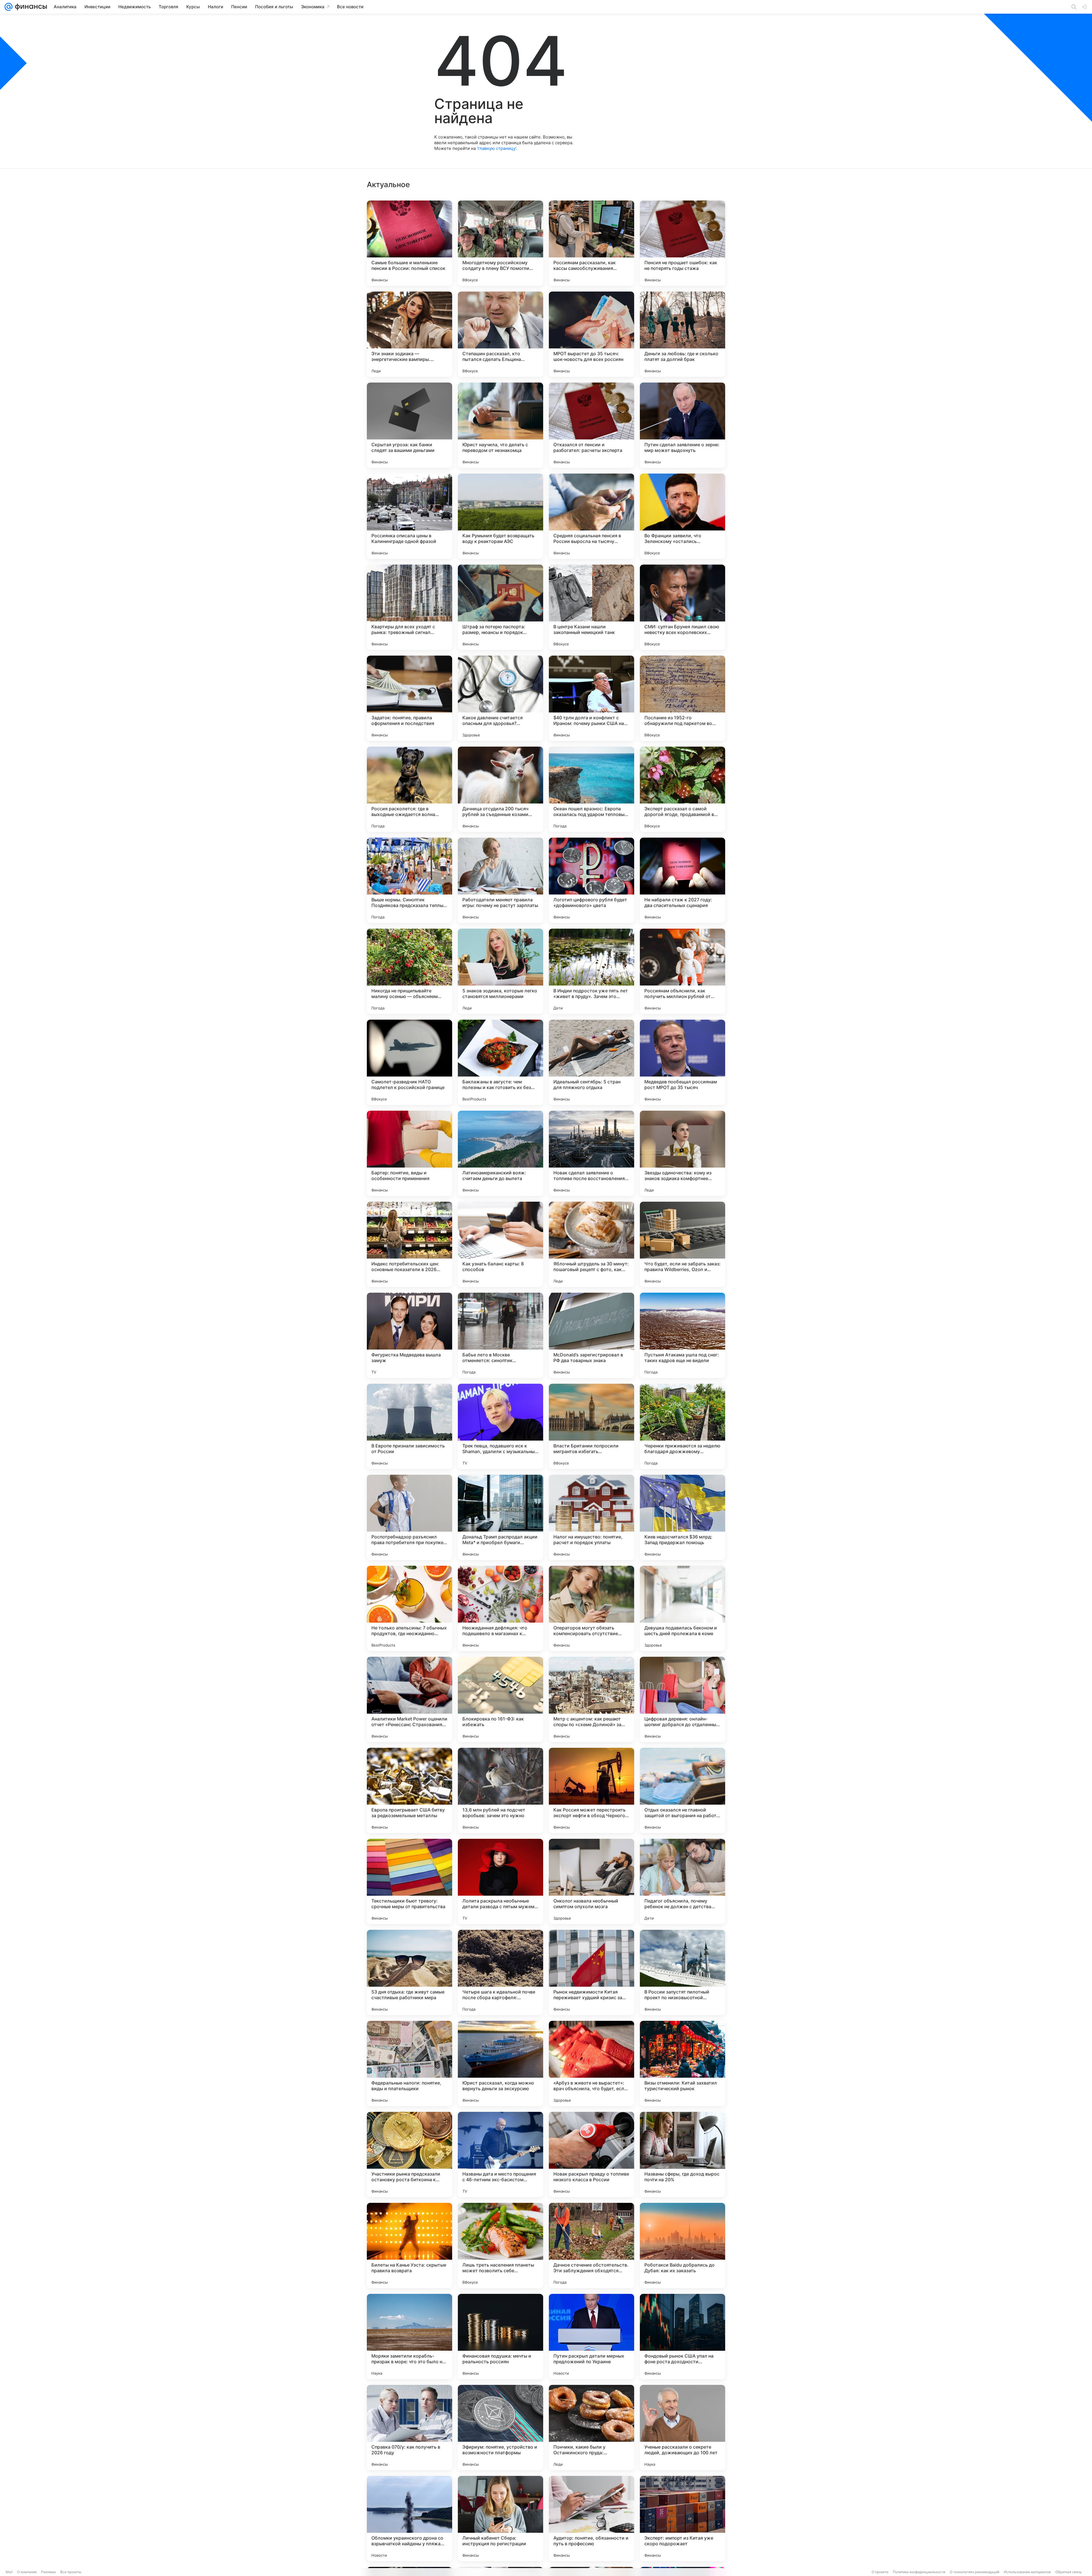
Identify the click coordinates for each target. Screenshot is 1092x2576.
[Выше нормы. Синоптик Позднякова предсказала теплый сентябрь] (409, 880)
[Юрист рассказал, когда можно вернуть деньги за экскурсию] (500, 2063)
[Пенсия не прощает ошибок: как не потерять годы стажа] (682, 243)
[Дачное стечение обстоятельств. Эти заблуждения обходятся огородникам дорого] (591, 2246)
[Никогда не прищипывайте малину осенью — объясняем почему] (409, 971)
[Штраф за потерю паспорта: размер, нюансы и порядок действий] (500, 607)
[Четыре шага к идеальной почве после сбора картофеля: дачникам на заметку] (500, 1972)
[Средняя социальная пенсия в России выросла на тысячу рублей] (591, 516)
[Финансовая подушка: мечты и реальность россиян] (500, 2337)
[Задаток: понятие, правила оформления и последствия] (409, 698)
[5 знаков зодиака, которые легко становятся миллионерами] (500, 971)
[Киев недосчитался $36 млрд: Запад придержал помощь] (682, 1517)
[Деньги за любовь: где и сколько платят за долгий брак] (682, 334)
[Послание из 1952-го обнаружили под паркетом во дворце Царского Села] (682, 698)
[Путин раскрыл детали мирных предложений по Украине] (591, 2337)
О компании (27, 2572)
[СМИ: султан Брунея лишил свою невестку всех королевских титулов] (682, 607)
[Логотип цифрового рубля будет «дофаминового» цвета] (591, 880)
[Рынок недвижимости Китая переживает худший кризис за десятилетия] (591, 1972)
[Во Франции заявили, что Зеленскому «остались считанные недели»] (682, 516)
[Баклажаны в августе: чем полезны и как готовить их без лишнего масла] (500, 1062)
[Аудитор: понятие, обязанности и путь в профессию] (591, 2519)
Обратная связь (1069, 2572)
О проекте (880, 2572)
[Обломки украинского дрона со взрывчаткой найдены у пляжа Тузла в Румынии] (409, 2519)
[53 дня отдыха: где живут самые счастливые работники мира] (409, 1972)
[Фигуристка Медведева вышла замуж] (409, 1335)
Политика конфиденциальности (919, 2572)
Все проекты (71, 2572)
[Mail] (9, 7)
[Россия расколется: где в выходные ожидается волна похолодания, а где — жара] (409, 789)
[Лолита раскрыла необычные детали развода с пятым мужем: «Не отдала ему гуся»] (500, 1881)
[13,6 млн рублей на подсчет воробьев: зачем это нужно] (500, 1790)
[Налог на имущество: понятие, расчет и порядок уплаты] (591, 1517)
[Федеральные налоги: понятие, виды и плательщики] (409, 2063)
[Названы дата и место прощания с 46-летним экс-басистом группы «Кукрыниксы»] (500, 2154)
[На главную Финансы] (30, 7)
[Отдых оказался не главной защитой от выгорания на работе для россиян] (682, 1790)
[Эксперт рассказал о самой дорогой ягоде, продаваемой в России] (682, 789)
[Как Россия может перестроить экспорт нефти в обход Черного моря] (591, 1790)
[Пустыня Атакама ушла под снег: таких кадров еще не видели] (682, 1335)
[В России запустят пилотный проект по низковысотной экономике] (682, 1972)
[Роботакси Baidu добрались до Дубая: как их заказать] (682, 2246)
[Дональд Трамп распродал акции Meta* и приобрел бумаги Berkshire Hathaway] (500, 1517)
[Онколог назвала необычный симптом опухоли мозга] (591, 1881)
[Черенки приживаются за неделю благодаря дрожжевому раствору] (682, 1426)
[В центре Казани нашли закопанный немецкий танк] (591, 607)
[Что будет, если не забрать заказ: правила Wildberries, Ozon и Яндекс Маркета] (682, 1244)
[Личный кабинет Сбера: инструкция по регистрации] (500, 2519)
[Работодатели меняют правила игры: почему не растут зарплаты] (500, 880)
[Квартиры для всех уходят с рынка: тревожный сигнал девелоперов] (409, 607)
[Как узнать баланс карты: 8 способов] (500, 1244)
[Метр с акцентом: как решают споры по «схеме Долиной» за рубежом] (591, 1699)
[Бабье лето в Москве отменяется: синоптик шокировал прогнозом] (500, 1335)
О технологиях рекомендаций (975, 2572)
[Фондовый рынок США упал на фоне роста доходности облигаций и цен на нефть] (682, 2337)
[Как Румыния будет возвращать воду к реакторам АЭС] (500, 516)
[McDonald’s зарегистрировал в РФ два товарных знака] (591, 1335)
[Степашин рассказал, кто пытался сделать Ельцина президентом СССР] (500, 334)
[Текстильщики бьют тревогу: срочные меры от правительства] (409, 1881)
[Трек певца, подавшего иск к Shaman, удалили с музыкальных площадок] (500, 1426)
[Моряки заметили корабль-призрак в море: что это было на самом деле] (409, 2337)
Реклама (48, 2572)
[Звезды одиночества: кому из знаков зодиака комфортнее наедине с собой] (682, 1153)
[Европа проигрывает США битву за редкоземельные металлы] (409, 1790)
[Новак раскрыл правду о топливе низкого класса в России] (591, 2154)
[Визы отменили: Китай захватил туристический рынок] (682, 2063)
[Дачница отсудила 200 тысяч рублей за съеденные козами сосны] (500, 789)
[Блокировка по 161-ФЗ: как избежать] (500, 1699)
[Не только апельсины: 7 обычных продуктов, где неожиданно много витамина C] (409, 1608)
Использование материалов (1027, 2572)
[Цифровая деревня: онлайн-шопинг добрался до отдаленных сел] (682, 1699)
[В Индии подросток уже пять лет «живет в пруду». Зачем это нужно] (591, 971)
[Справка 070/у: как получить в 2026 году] (409, 2428)
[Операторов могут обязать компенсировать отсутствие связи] (591, 1608)
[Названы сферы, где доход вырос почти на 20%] (682, 2154)
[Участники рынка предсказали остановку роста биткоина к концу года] (409, 2154)
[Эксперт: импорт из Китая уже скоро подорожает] (682, 2519)
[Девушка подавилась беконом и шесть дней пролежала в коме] (682, 1608)
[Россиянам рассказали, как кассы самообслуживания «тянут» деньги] (591, 243)
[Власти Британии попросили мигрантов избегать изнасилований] (591, 1426)
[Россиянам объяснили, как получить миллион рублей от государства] (682, 971)
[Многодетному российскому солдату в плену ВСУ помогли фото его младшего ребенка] (500, 243)
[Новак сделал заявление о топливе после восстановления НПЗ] (591, 1153)
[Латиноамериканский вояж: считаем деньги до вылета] (500, 1153)
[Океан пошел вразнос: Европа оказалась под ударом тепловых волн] (591, 789)
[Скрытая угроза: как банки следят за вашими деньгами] (409, 425)
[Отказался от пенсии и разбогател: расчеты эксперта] (591, 425)
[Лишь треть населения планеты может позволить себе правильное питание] (500, 2246)
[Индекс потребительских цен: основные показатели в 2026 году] (409, 1244)
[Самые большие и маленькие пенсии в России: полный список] (409, 243)
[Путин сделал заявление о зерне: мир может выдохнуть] (682, 425)
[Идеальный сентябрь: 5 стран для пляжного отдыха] (591, 1062)
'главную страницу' (497, 148)
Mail (9, 2572)
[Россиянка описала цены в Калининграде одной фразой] (409, 516)
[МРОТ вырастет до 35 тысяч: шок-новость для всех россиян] (591, 334)
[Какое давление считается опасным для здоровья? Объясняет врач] (500, 698)
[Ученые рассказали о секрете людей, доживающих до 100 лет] (682, 2428)
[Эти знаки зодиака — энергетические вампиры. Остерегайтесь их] (409, 334)
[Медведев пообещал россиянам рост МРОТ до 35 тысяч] (682, 1062)
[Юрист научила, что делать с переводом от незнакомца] (500, 425)
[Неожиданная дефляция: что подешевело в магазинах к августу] (500, 1608)
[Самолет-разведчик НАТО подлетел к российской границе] (409, 1062)
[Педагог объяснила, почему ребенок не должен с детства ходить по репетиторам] (682, 1881)
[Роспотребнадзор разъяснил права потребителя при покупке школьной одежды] (409, 1517)
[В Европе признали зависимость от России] (409, 1426)
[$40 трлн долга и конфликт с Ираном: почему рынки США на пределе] (591, 698)
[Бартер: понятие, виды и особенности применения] (409, 1153)
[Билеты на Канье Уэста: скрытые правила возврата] (409, 2246)
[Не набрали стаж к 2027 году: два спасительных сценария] (682, 880)
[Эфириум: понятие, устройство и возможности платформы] (500, 2428)
